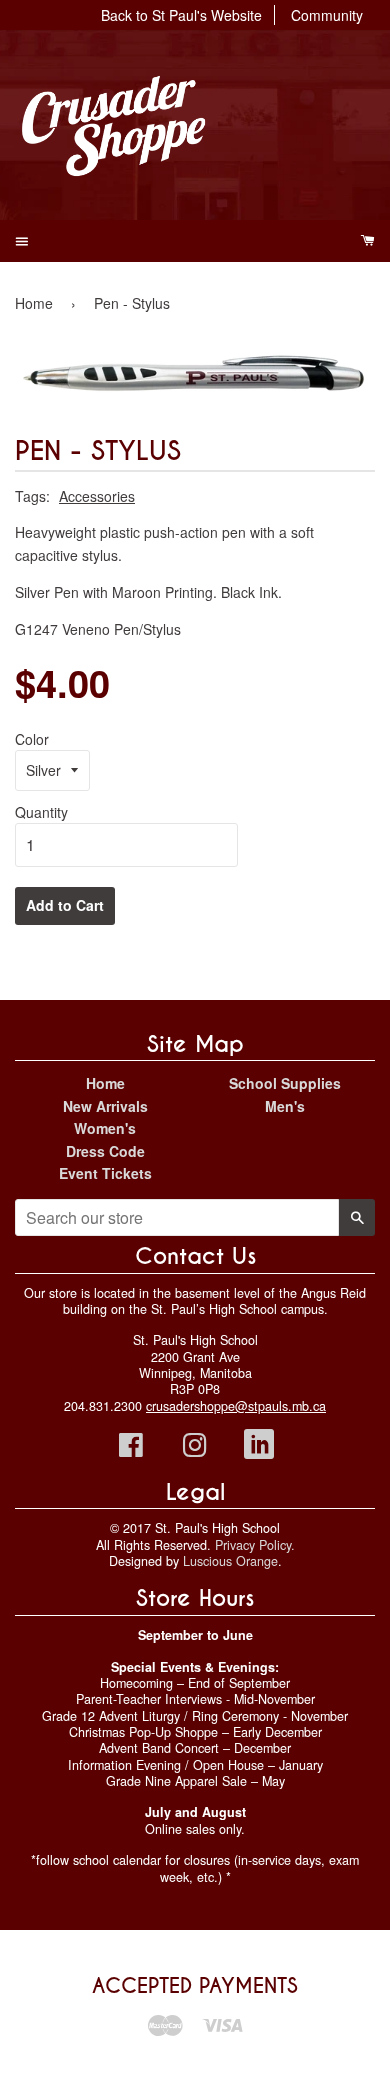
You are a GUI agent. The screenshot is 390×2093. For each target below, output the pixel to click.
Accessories (97, 496)
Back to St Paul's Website (181, 15)
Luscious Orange (230, 1561)
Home (34, 303)
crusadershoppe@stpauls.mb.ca (236, 1406)
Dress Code (105, 1151)
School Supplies (285, 1083)
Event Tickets (105, 1173)
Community (327, 15)
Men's (285, 1106)
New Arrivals (105, 1106)
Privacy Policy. (255, 1545)
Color (32, 739)
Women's (105, 1128)
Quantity (41, 812)
